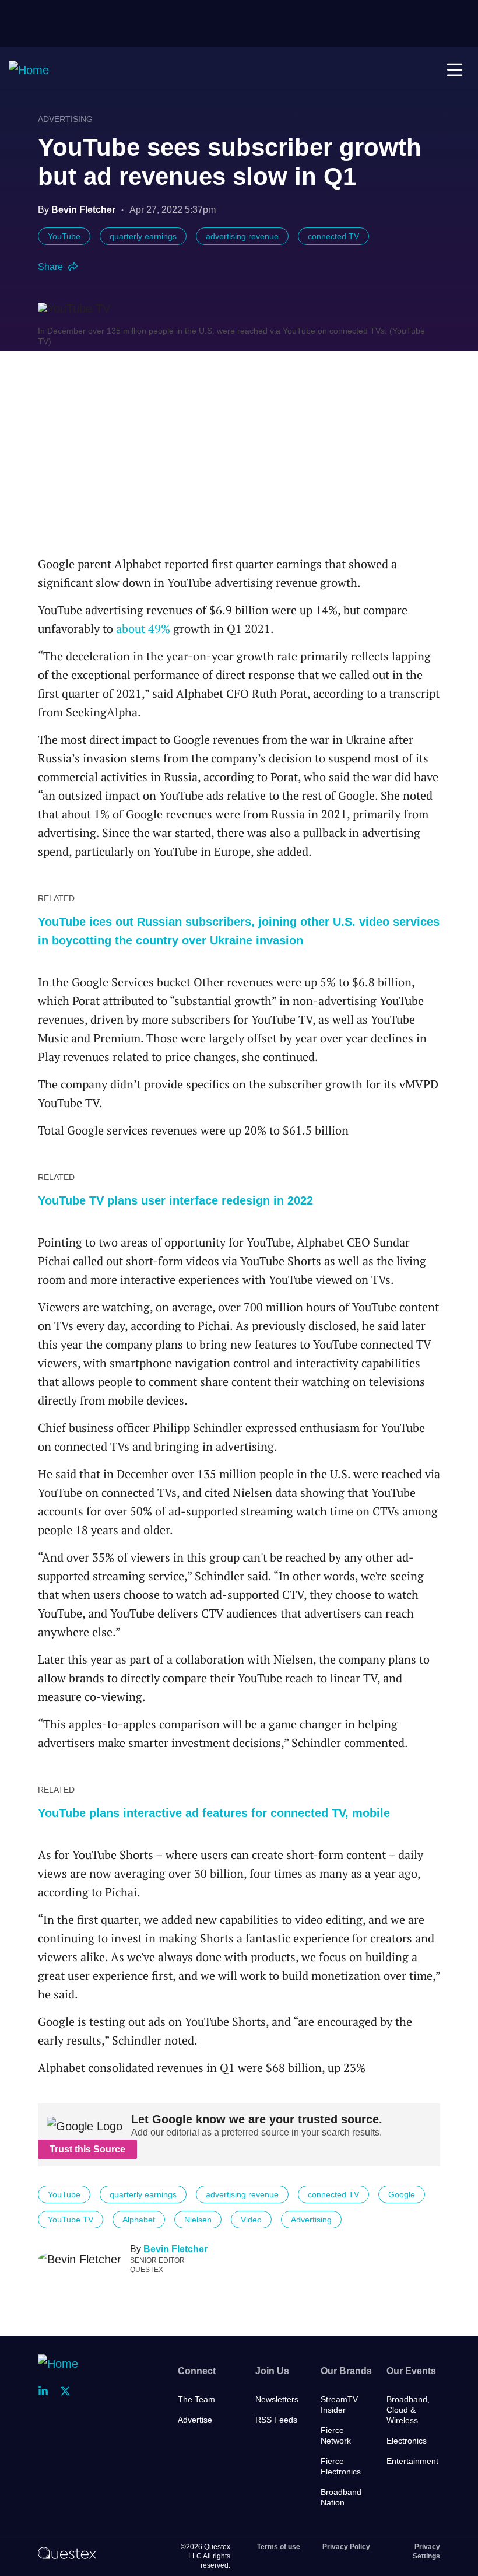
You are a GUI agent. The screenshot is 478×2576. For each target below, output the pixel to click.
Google (402, 2194)
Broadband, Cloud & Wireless (408, 2410)
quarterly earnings (143, 236)
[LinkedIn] (47, 2391)
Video (251, 2220)
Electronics (407, 2441)
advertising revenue (242, 236)
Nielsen (198, 2220)
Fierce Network (336, 2435)
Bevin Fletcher (175, 2249)
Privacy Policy (346, 2547)
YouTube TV (71, 2220)
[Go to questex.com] (67, 2553)
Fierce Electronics (341, 2466)
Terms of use (279, 2547)
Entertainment (412, 2461)
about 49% (143, 629)
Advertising (65, 119)
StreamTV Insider (339, 2404)
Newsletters (277, 2399)
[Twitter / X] (69, 2391)
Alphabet (139, 2220)
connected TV (333, 236)
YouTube (64, 236)
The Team (196, 2399)
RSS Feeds (276, 2420)
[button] (455, 70)
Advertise (195, 2420)
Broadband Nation (341, 2497)
